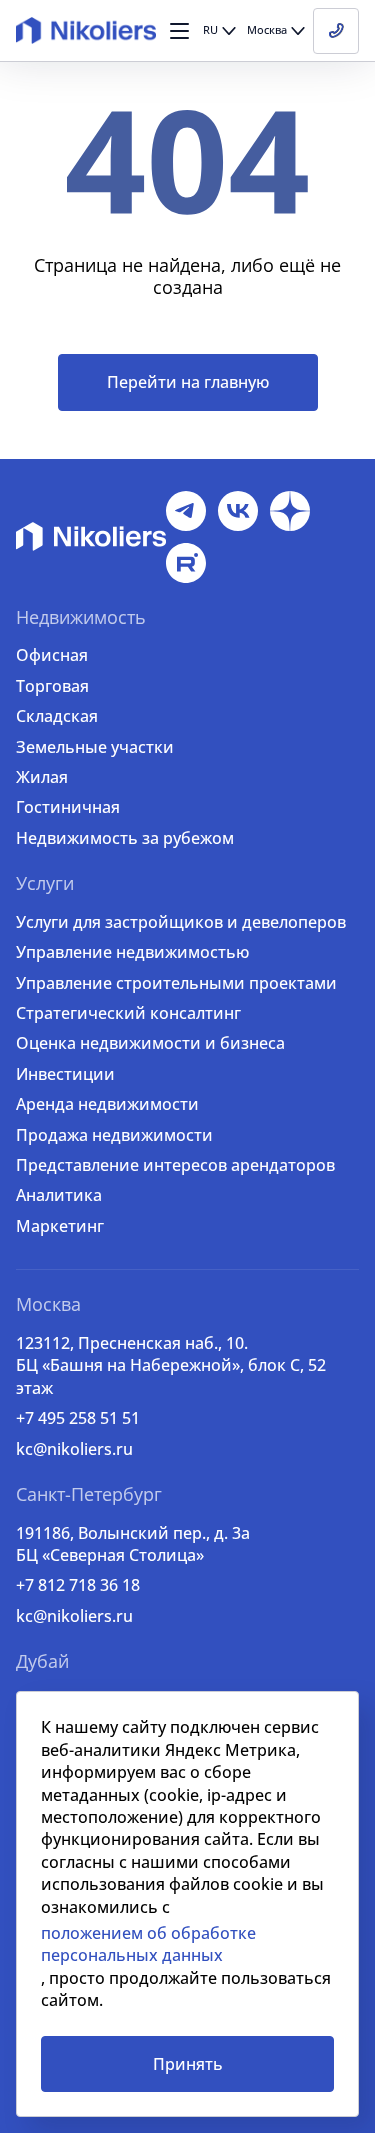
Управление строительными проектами (176, 983)
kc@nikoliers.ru (74, 1449)
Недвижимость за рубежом (125, 838)
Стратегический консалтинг (128, 1013)
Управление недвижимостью (132, 952)
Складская (57, 716)
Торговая (52, 686)
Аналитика (59, 1195)
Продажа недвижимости (114, 1135)
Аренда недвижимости (107, 1104)
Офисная (52, 655)
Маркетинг (60, 1226)
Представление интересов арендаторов (175, 1165)
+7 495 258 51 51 (78, 1418)
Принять (188, 2064)
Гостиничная (68, 807)
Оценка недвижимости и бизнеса (150, 1043)
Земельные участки (95, 747)
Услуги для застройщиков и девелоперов (181, 922)
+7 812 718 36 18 (78, 1585)
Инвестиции (65, 1074)
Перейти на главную (188, 382)
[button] (179, 31)
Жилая (42, 777)
